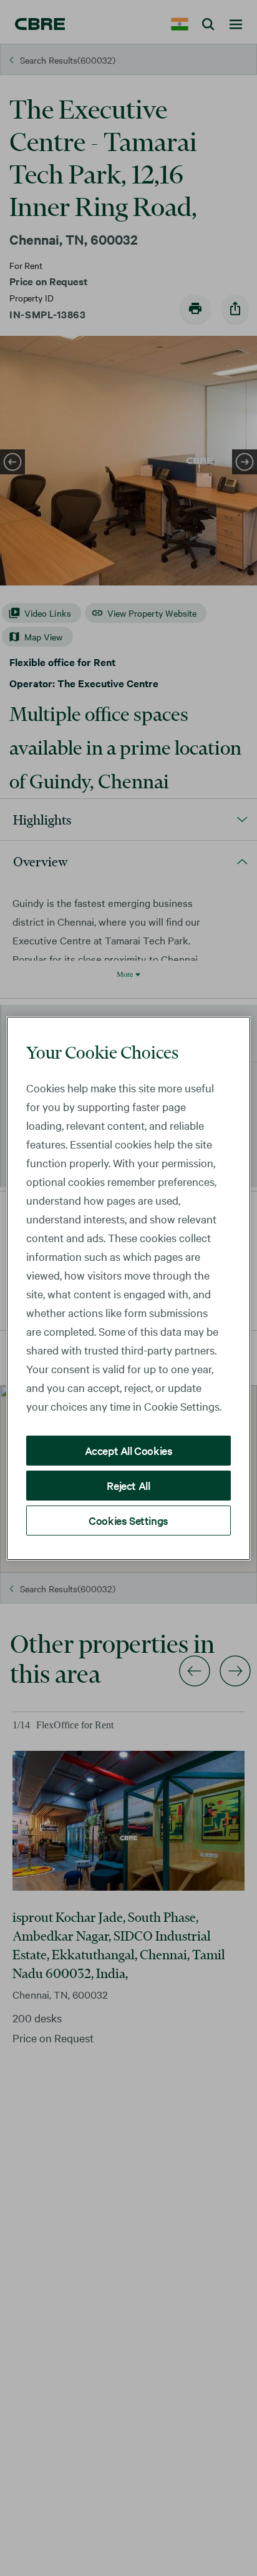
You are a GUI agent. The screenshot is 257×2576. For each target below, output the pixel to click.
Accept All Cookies (129, 1450)
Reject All (128, 1485)
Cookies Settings (128, 1520)
